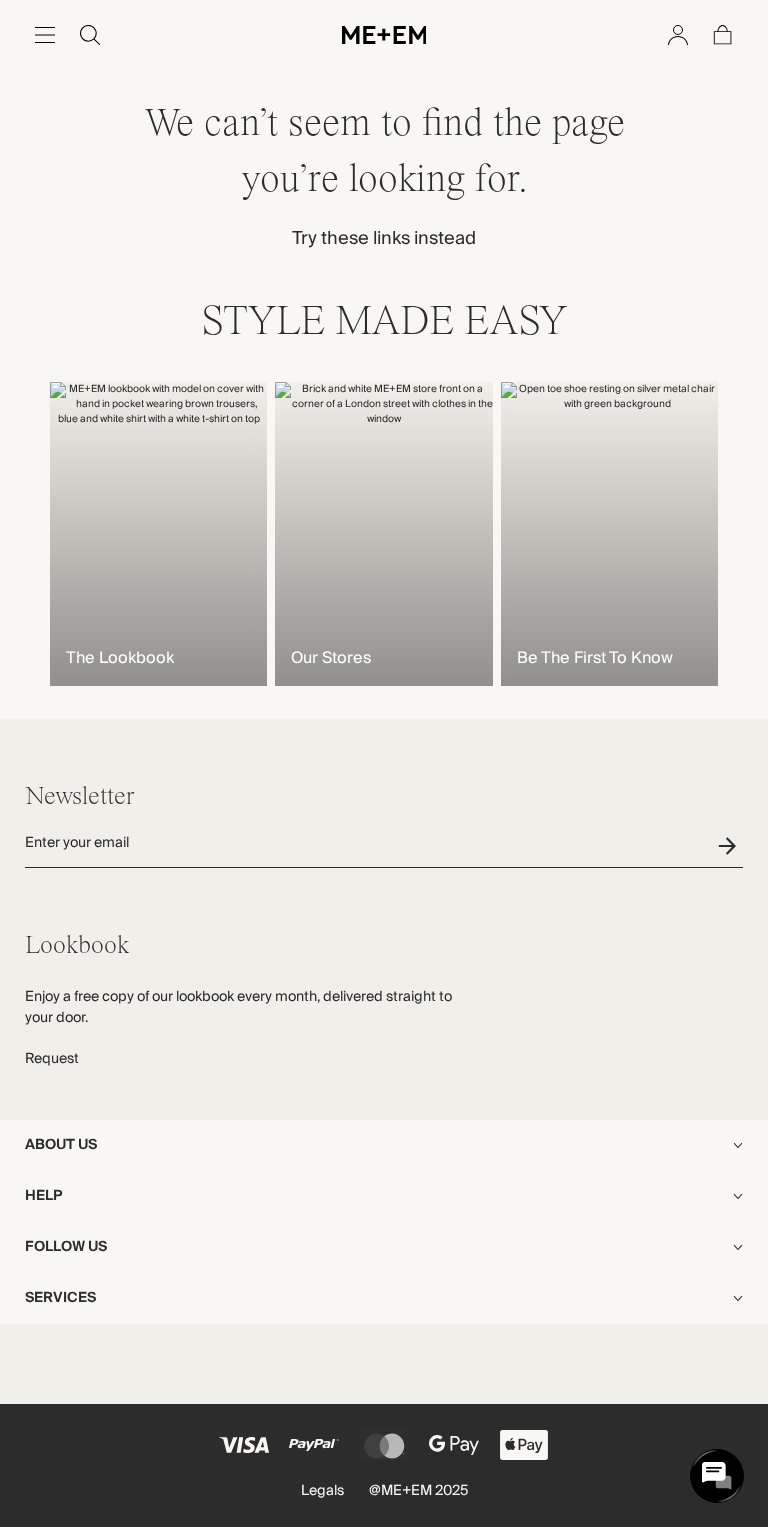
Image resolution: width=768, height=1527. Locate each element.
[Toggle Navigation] (45, 35)
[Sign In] (678, 35)
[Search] (90, 35)
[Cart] (723, 35)
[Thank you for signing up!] (730, 845)
